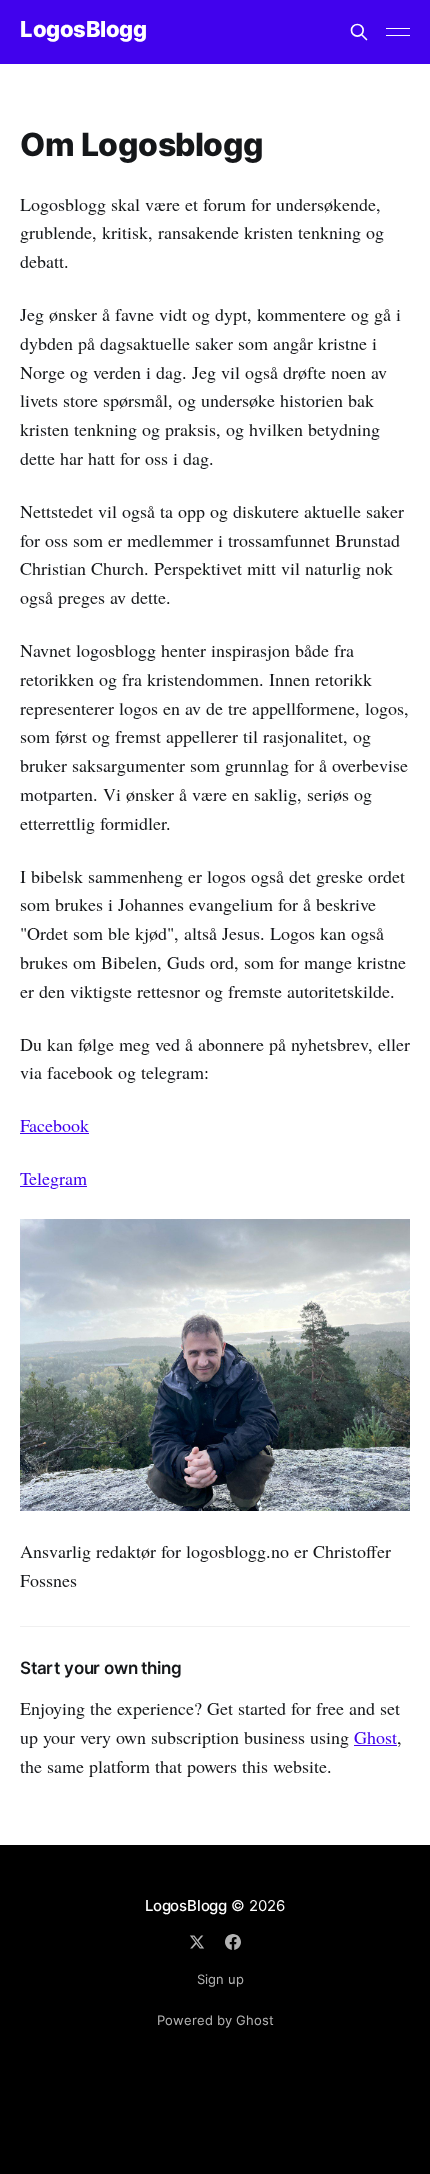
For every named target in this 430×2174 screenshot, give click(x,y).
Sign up (220, 1979)
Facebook (54, 1125)
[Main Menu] (398, 32)
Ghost (375, 1737)
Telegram (53, 1178)
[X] (197, 1942)
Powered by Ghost (215, 2020)
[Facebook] (233, 1942)
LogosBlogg (83, 29)
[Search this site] (359, 32)
